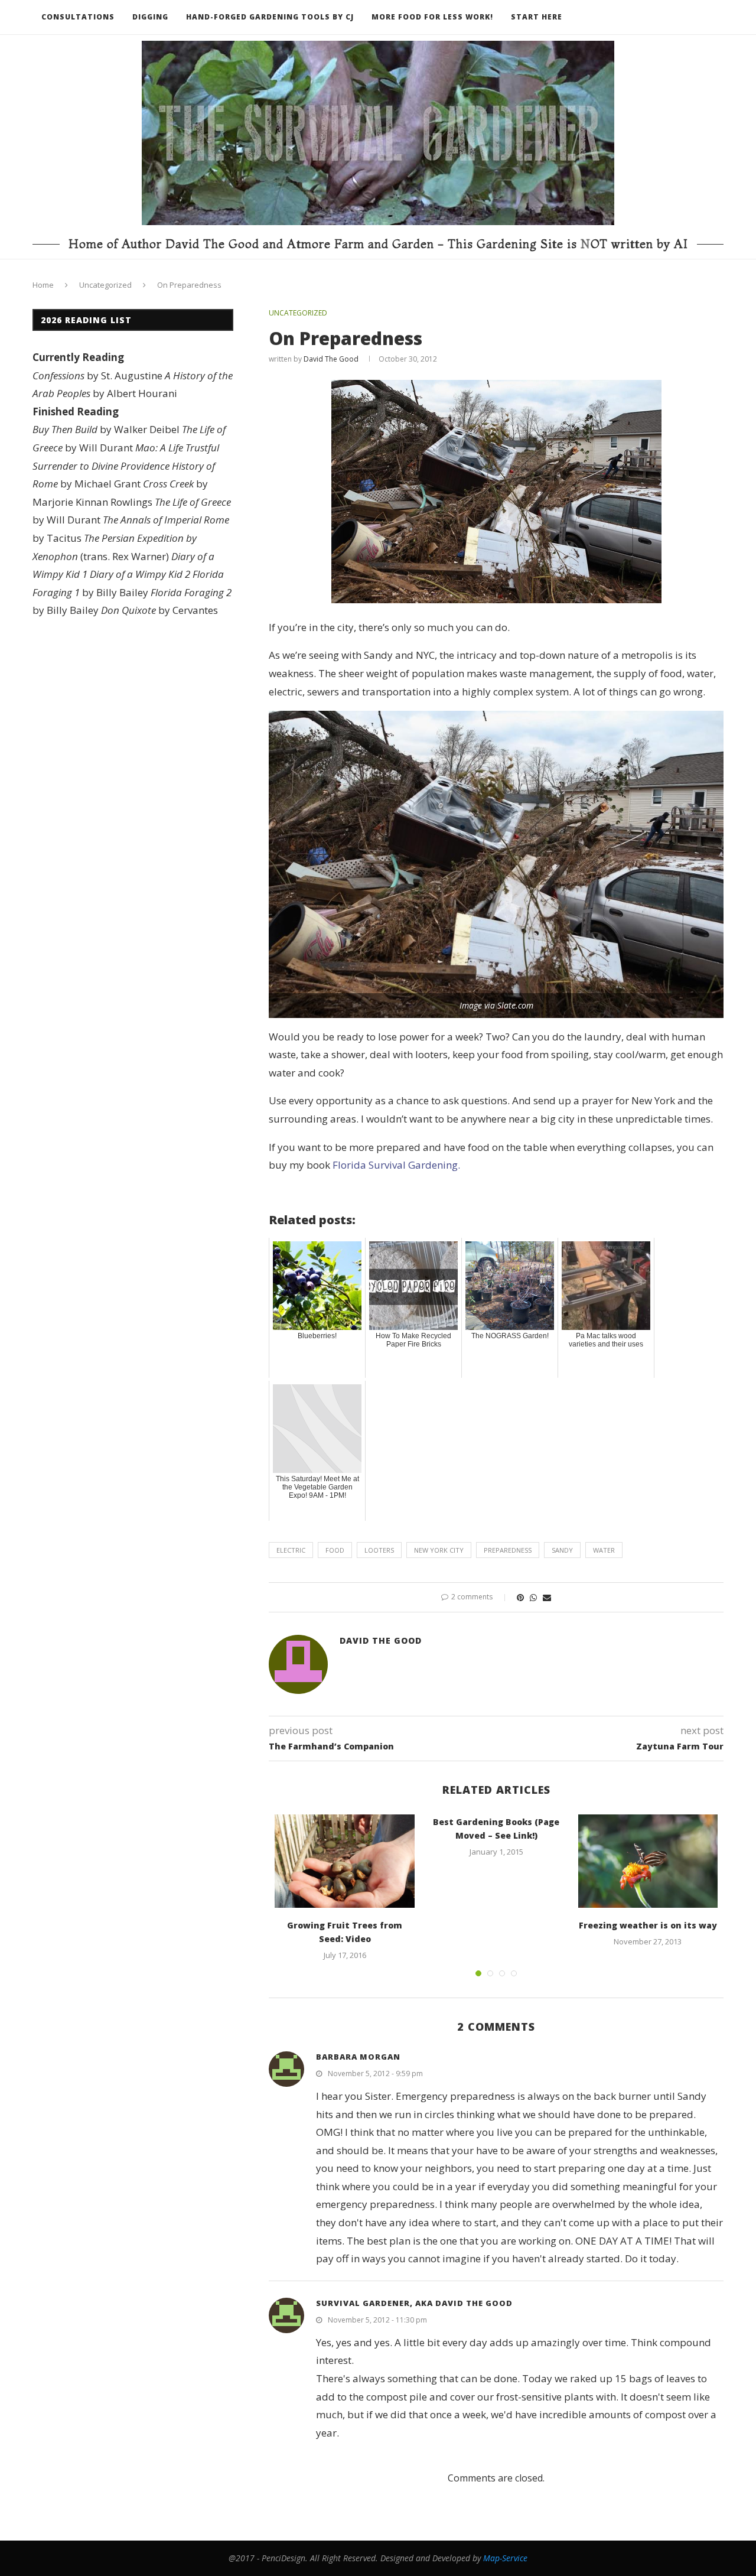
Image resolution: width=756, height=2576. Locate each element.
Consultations (78, 17)
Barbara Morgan (358, 2057)
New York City (439, 1550)
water (604, 1550)
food (335, 1550)
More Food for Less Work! (432, 17)
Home (43, 285)
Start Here (537, 17)
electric (291, 1550)
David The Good (331, 359)
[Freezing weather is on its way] (648, 1861)
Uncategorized (105, 285)
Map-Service (505, 2558)
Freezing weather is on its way (648, 1925)
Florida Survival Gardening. (396, 1165)
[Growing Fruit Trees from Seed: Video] (345, 1861)
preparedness (508, 1550)
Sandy (562, 1550)
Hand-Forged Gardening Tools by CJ (270, 17)
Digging (150, 17)
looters (379, 1550)
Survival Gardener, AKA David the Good (414, 2303)
